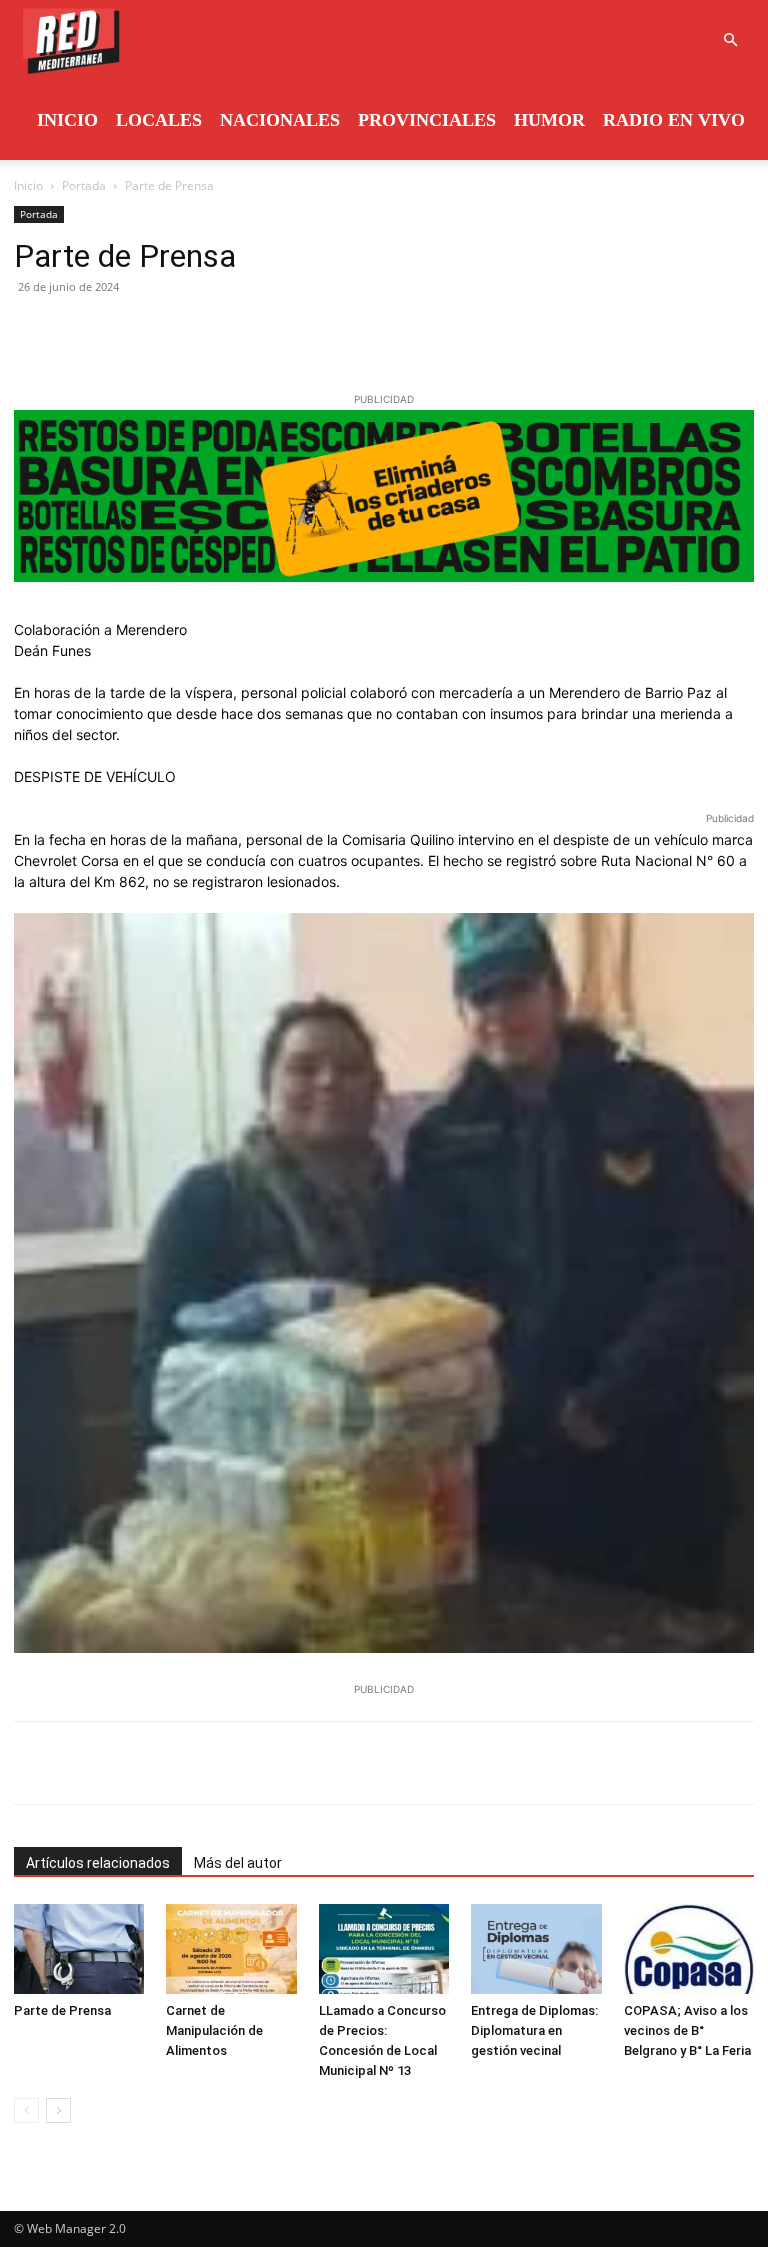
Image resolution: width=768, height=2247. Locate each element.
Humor (549, 120)
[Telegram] (264, 332)
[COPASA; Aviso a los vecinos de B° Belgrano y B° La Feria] (689, 1949)
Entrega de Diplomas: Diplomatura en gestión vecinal (534, 2030)
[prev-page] (26, 2110)
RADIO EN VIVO (674, 120)
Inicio (67, 120)
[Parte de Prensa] (79, 1949)
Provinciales (427, 120)
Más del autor (238, 1863)
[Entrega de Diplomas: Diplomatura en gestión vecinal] (536, 1949)
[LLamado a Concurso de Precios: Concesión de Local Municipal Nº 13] (384, 1949)
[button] (730, 40)
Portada (84, 185)
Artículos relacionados (98, 1863)
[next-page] (58, 2110)
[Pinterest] (126, 332)
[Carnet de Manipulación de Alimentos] (231, 1949)
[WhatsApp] (172, 332)
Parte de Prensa (62, 2010)
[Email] (218, 332)
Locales (159, 120)
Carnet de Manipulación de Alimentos (214, 2030)
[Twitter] (80, 332)
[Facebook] (34, 332)
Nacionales (280, 120)
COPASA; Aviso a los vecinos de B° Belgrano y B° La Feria (687, 2030)
